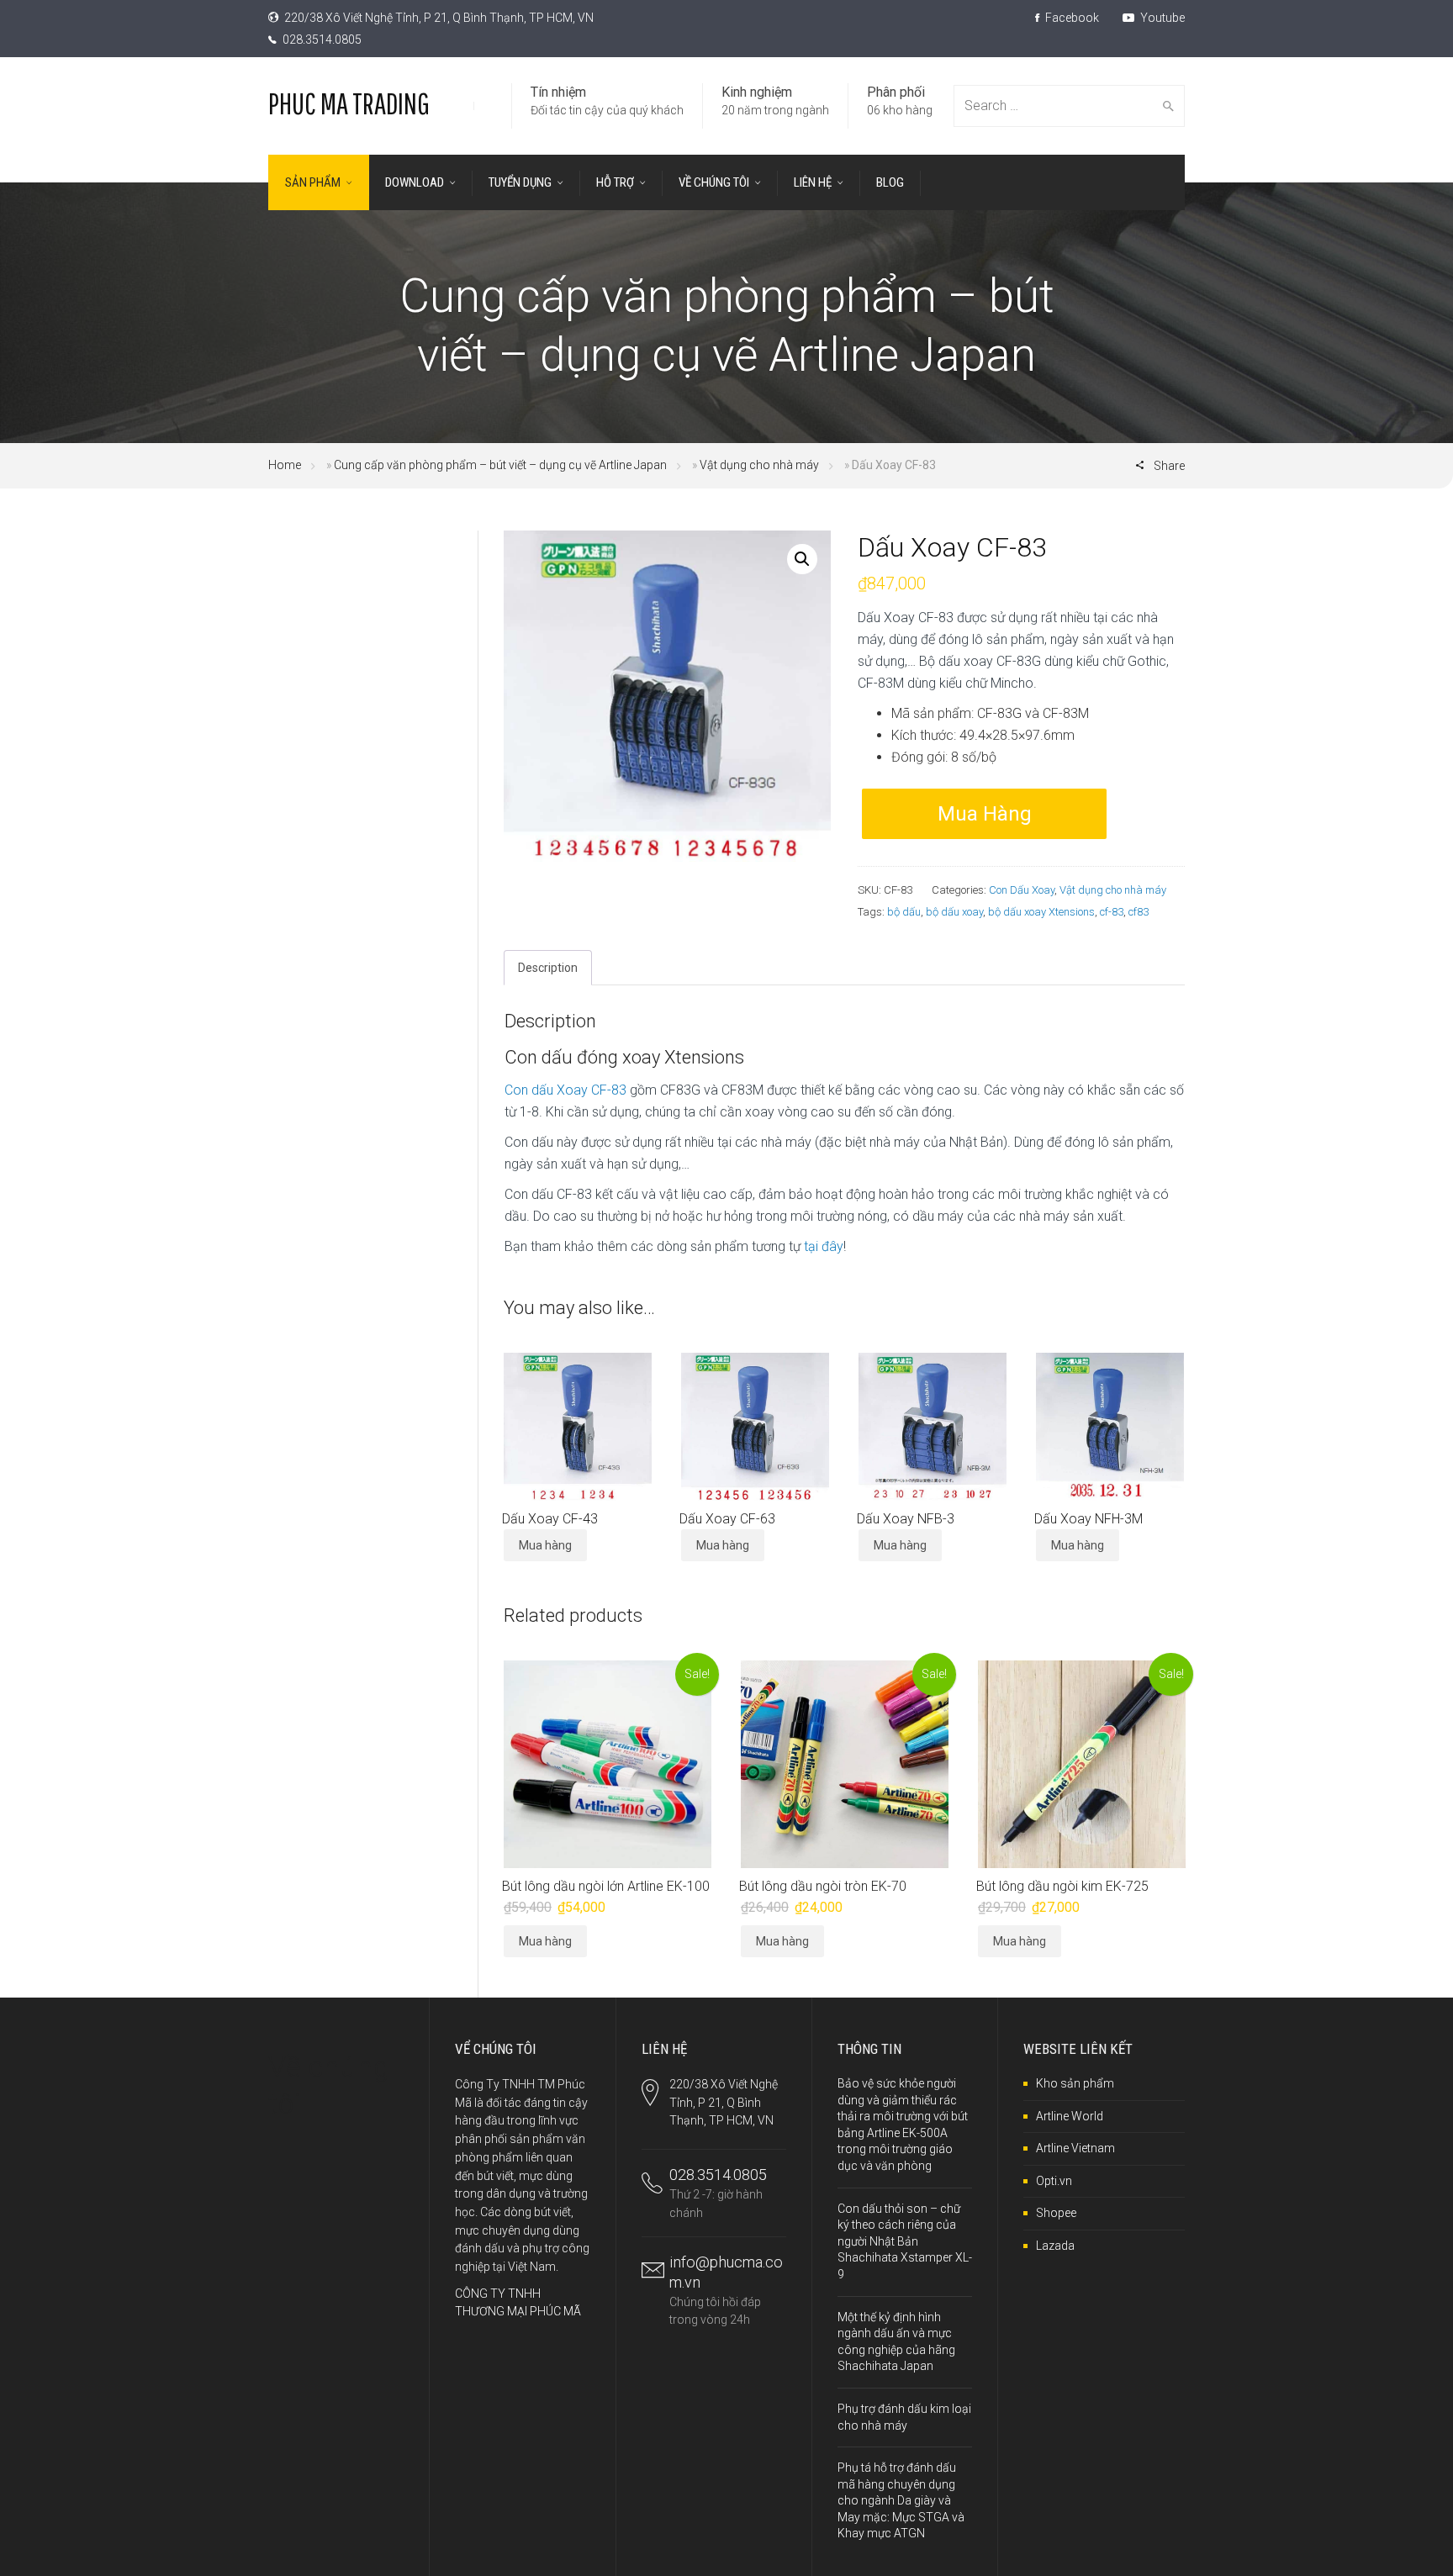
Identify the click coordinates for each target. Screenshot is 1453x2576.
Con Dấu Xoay (1022, 890)
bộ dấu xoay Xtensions (1041, 912)
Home (285, 465)
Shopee (1056, 2213)
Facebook (1071, 18)
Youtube (1161, 18)
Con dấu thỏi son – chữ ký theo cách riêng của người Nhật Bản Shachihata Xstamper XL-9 (905, 2241)
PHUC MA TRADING (349, 103)
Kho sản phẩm (1075, 2083)
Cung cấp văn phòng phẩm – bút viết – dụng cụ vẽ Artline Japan (500, 465)
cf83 (1139, 912)
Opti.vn (1054, 2181)
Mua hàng (985, 814)
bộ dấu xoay (954, 912)
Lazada (1055, 2246)
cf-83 (1112, 912)
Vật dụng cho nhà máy (759, 465)
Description (548, 968)
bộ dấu (904, 912)
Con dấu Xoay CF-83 (565, 1090)
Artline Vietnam (1075, 2148)
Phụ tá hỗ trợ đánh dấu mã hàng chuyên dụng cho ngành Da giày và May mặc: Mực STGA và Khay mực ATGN (901, 2500)
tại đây (824, 1246)
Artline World (1070, 2116)
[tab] (548, 968)
